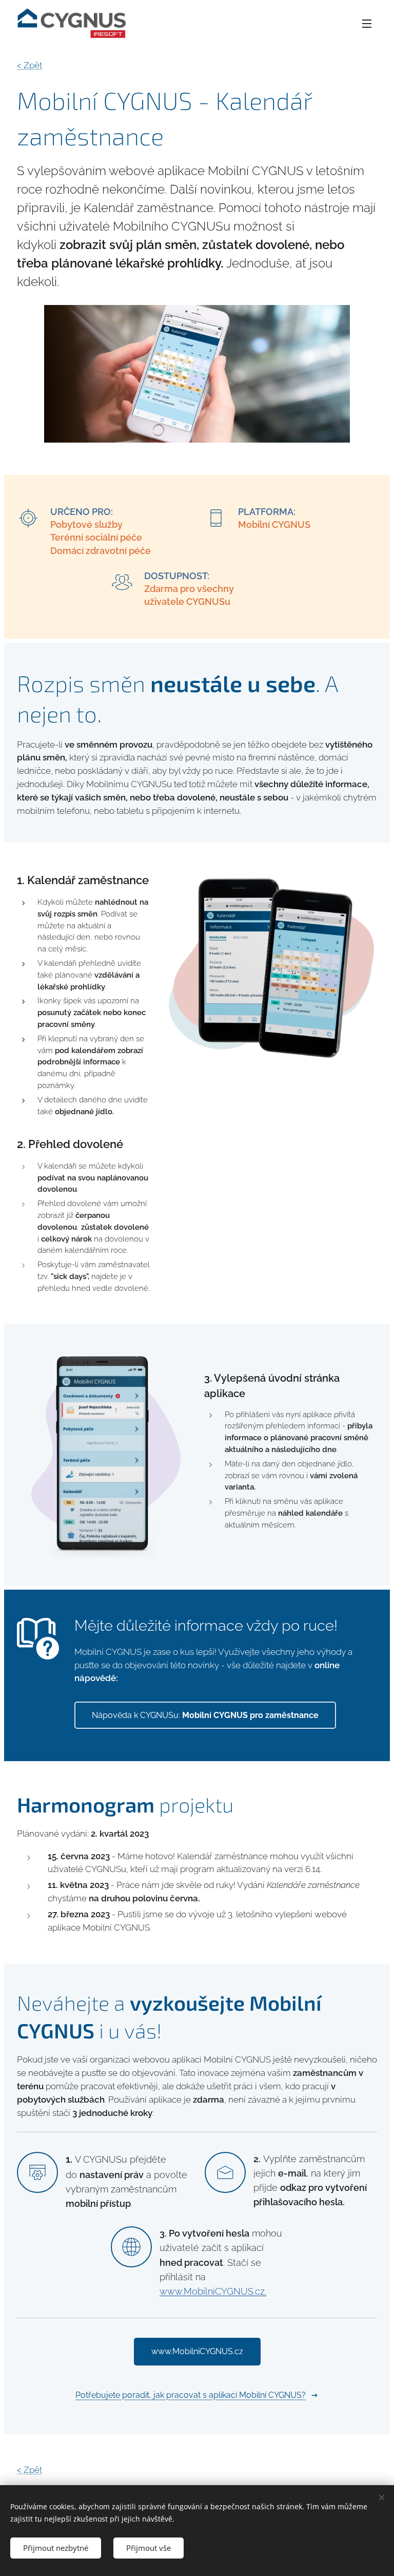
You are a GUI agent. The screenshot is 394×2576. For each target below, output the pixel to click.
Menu (367, 23)
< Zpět (29, 65)
